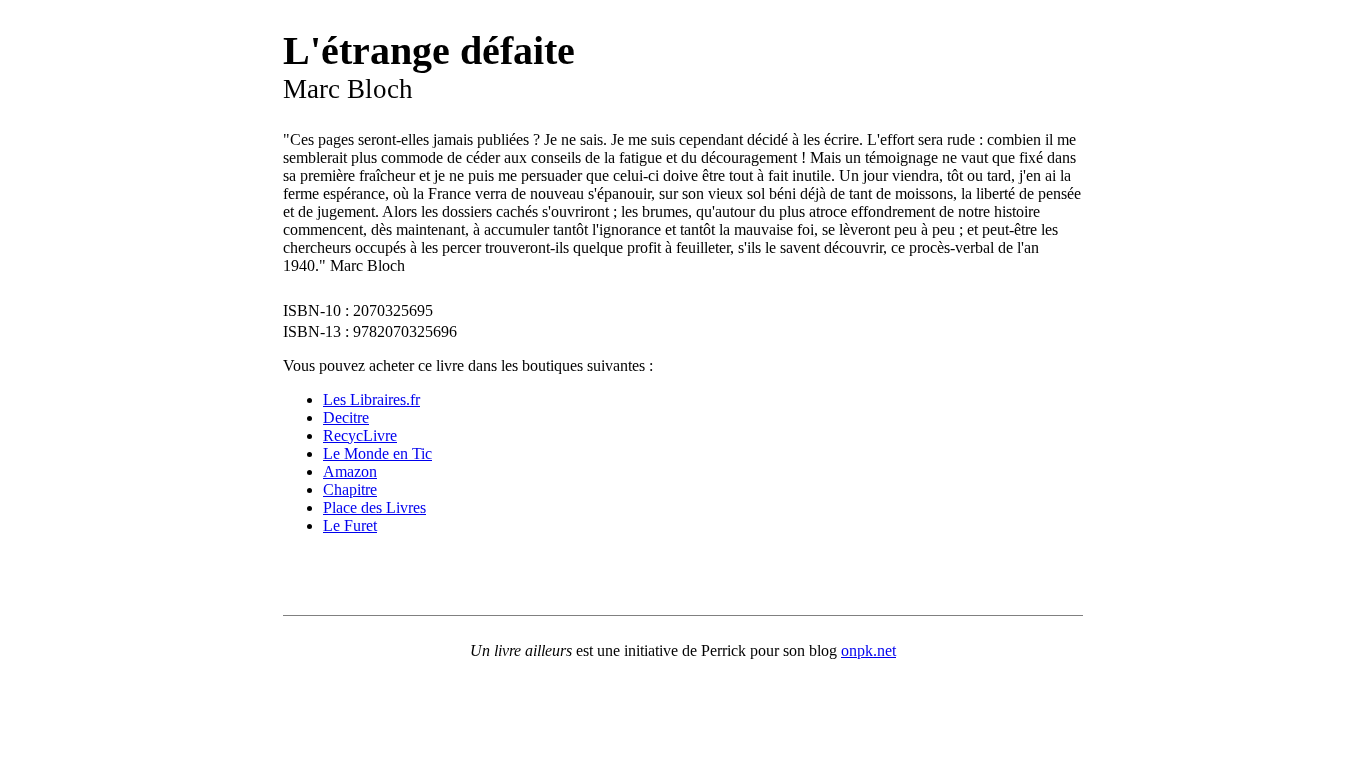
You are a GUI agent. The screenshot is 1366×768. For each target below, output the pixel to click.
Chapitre (350, 489)
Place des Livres (374, 507)
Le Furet (350, 525)
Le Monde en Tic (377, 453)
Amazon (350, 471)
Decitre (346, 417)
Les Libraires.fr (371, 399)
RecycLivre (360, 435)
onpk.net (868, 650)
